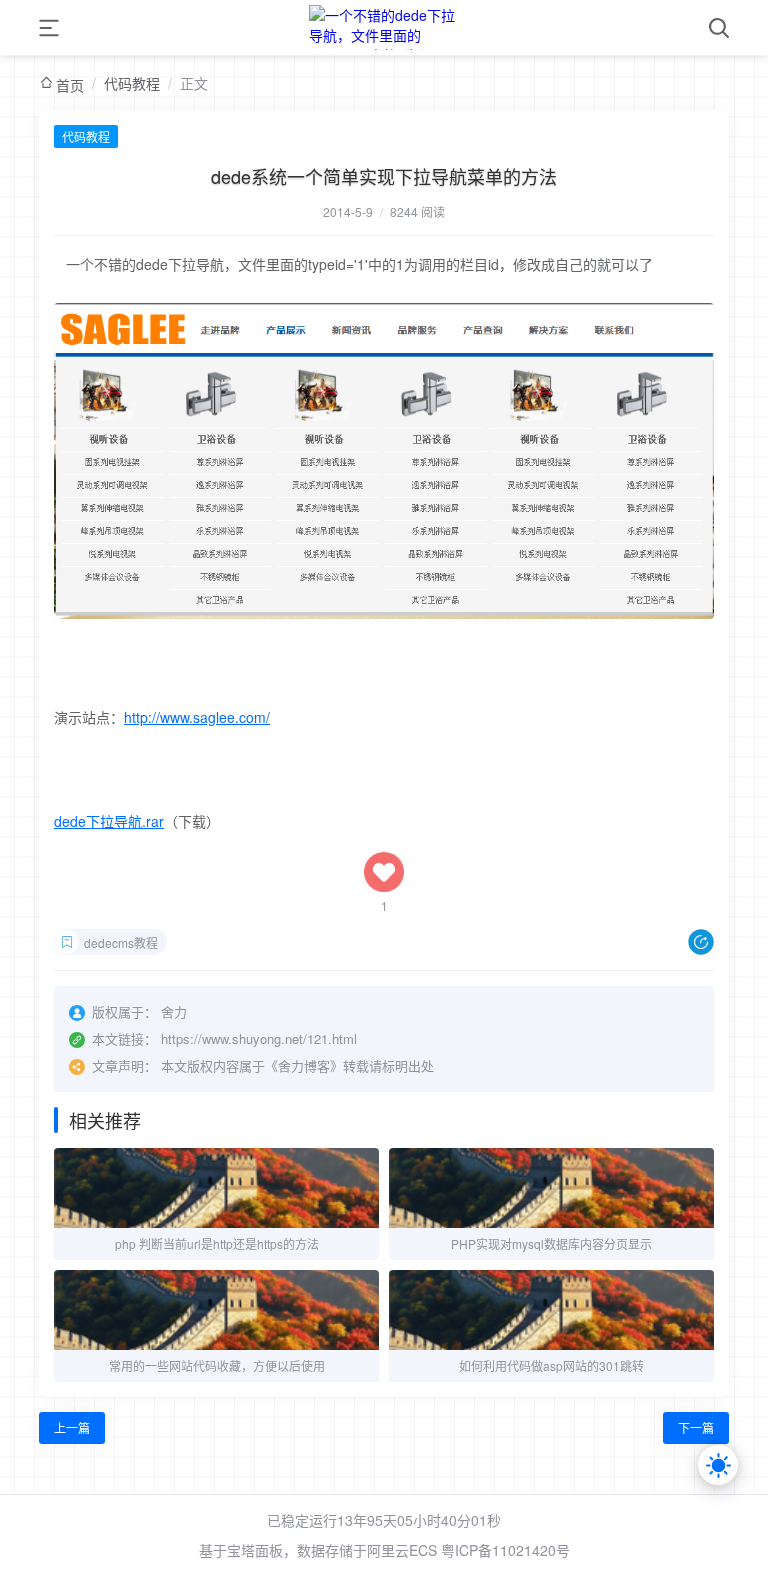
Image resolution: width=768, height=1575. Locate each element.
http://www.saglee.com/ (197, 717)
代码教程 (132, 83)
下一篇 (696, 1427)
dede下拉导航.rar (109, 821)
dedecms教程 (121, 942)
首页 (70, 85)
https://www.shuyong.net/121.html (259, 1038)
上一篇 (72, 1427)
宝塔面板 (255, 1550)
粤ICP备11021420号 (505, 1550)
